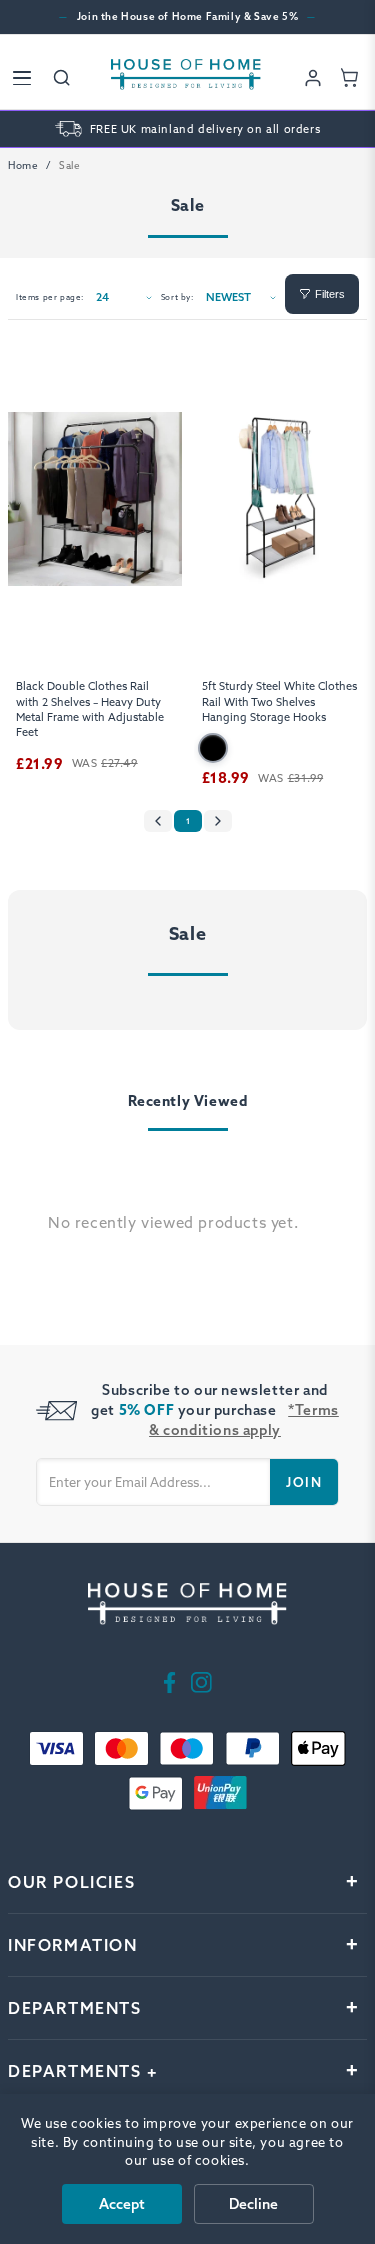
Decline (253, 2204)
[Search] (62, 78)
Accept (122, 2204)
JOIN (304, 1482)
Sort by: (177, 297)
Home (23, 165)
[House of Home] (186, 78)
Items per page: (50, 297)
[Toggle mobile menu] (22, 78)
